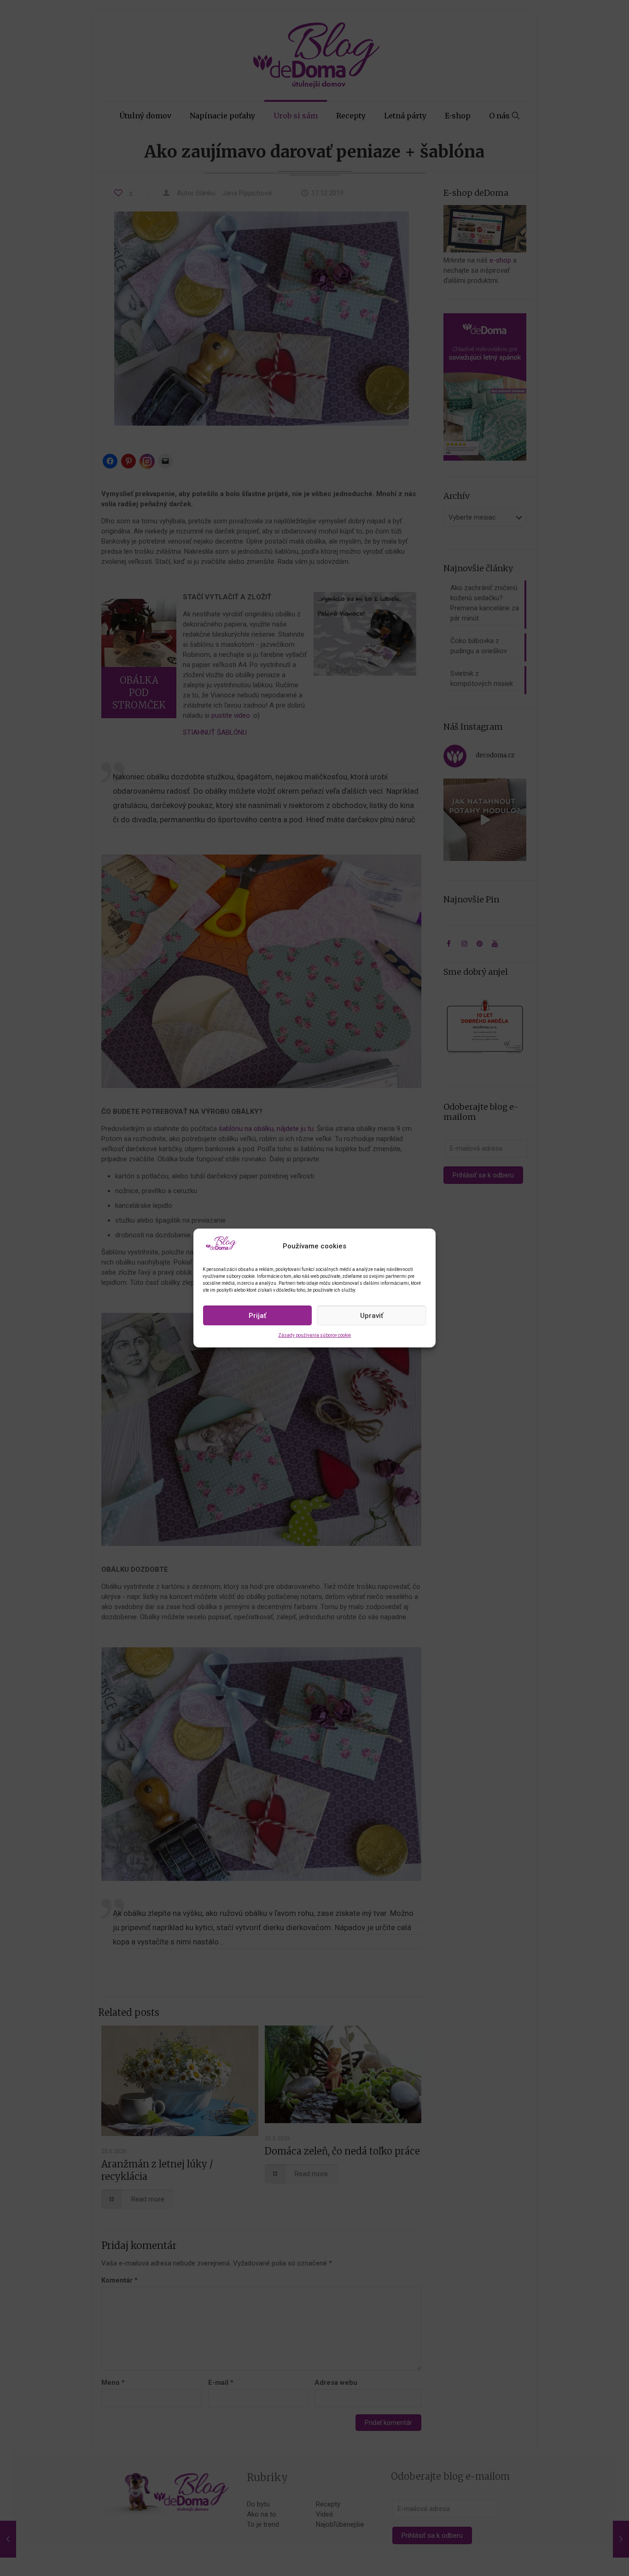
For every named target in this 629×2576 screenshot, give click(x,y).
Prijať (257, 1316)
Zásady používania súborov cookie (314, 1335)
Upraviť (372, 1316)
